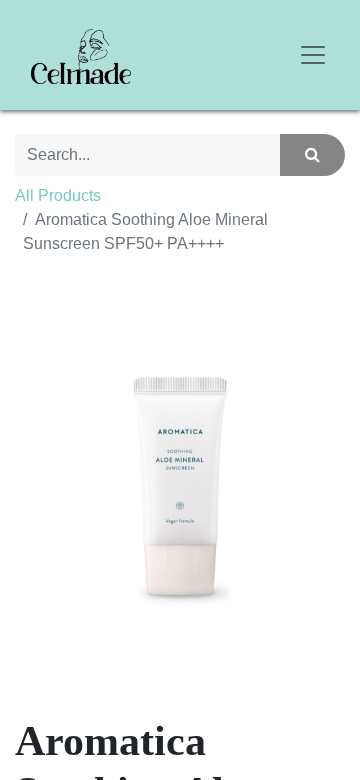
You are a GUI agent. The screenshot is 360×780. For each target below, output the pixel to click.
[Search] (312, 155)
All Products (58, 195)
